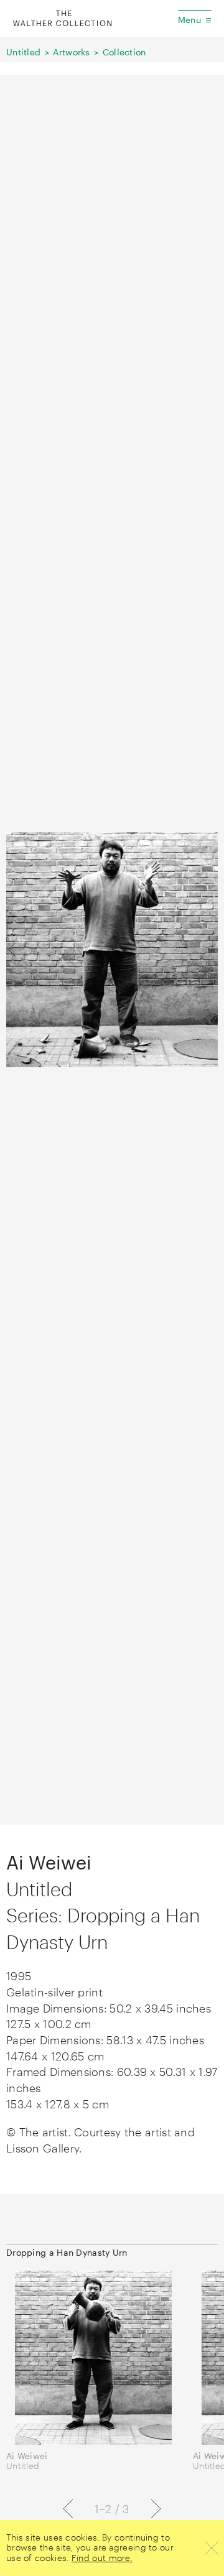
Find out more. (102, 2558)
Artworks (71, 52)
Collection (124, 52)
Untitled (23, 52)
